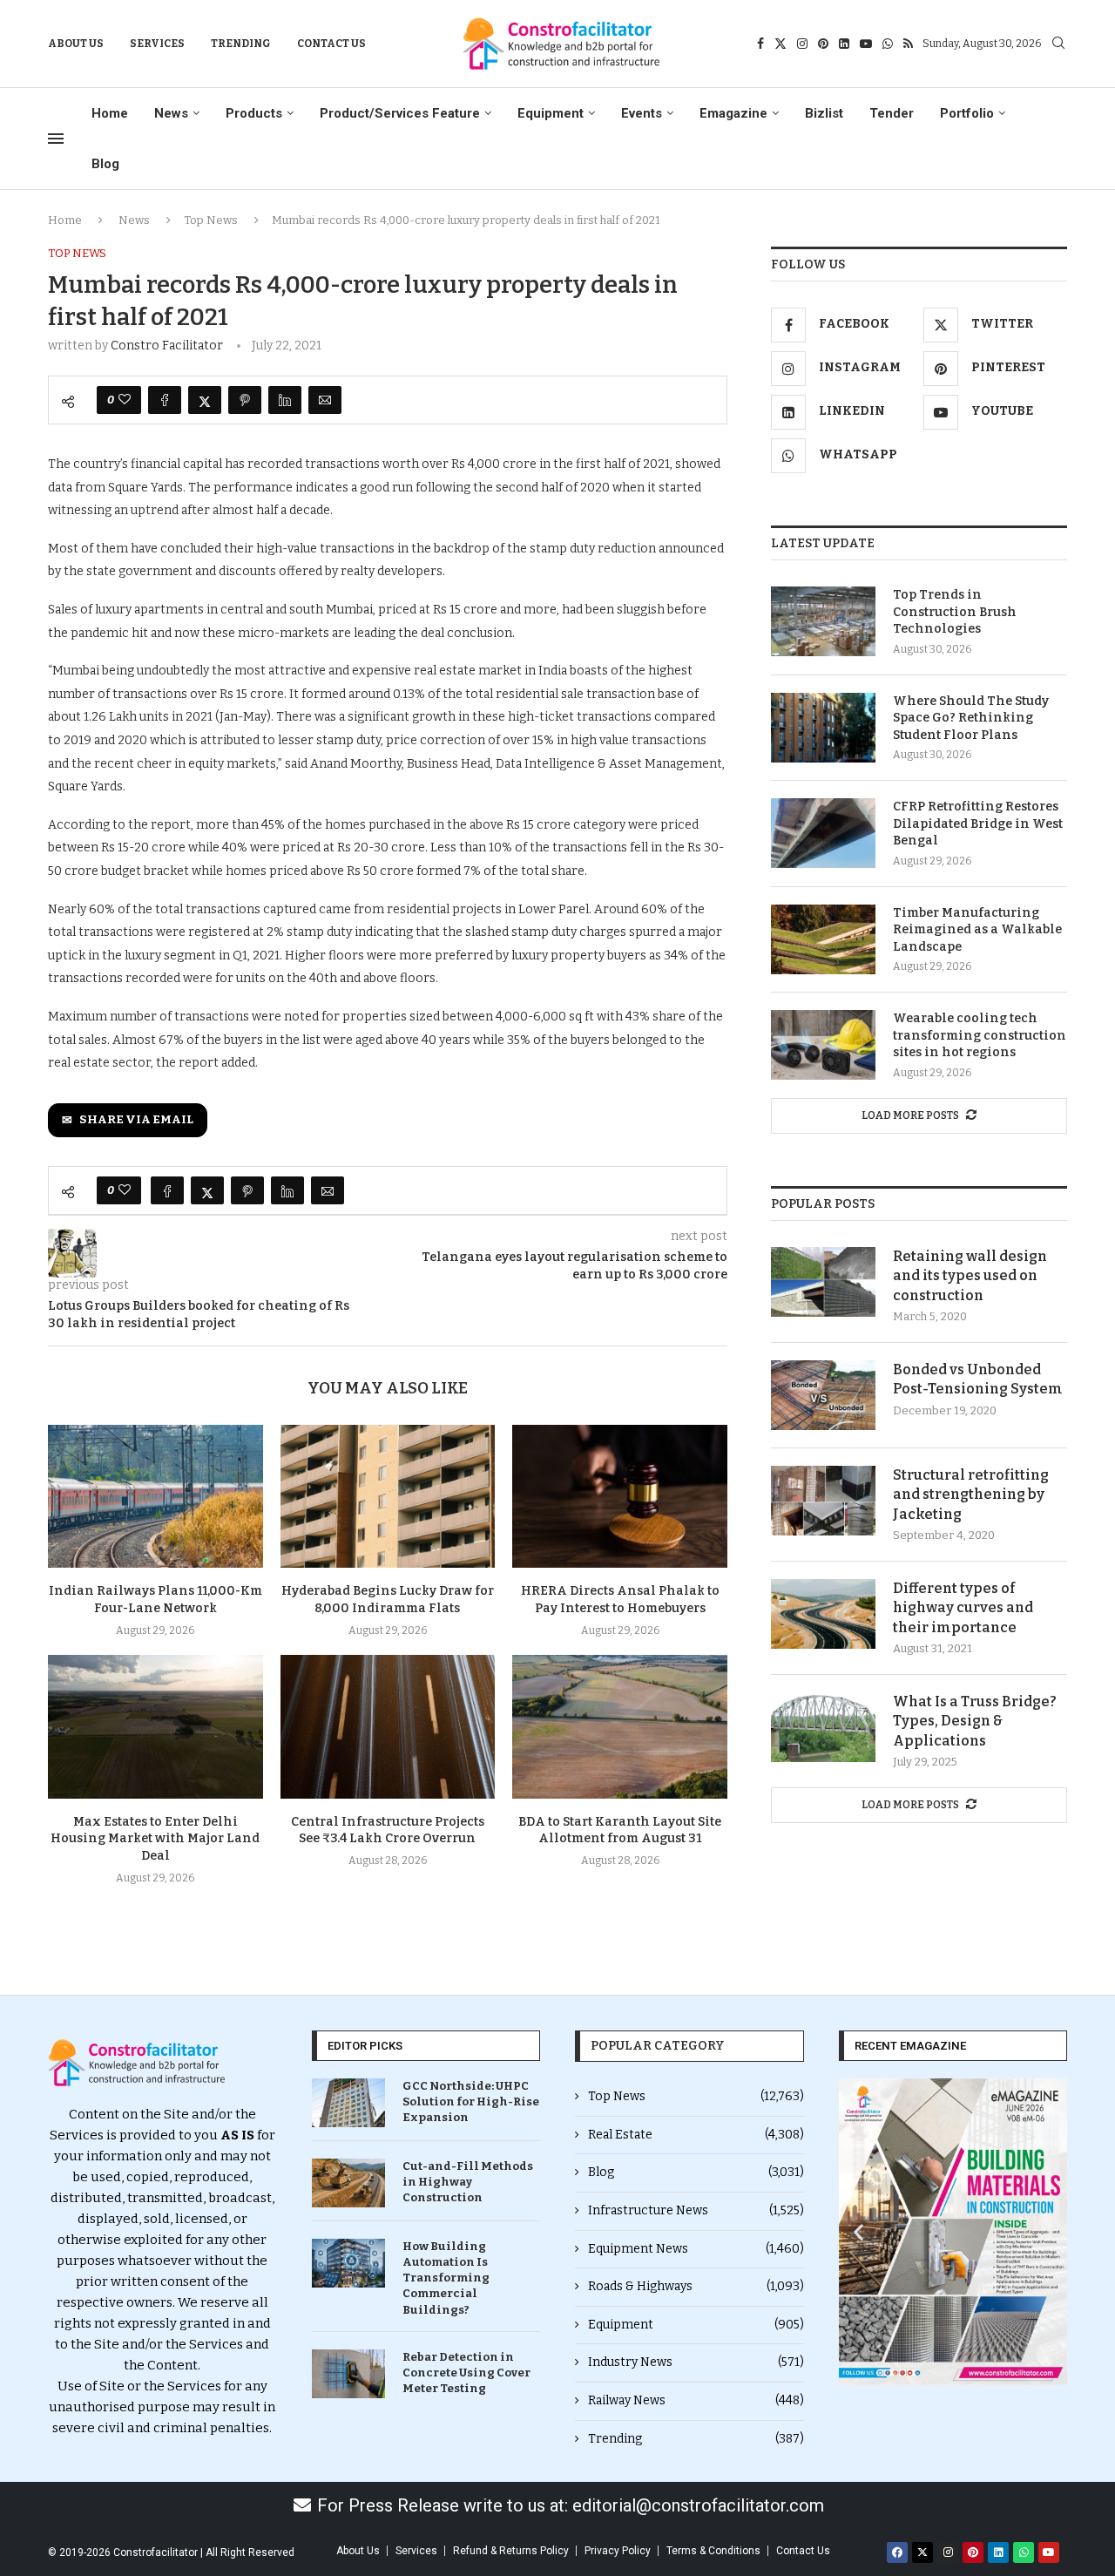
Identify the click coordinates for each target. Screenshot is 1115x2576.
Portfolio (967, 113)
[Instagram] (802, 44)
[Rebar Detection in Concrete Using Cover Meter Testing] (348, 2374)
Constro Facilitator (167, 346)
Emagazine (733, 113)
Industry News (696, 2362)
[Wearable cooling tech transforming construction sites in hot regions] (823, 1045)
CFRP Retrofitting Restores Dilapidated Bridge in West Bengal (978, 824)
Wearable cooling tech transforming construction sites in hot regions (980, 1035)
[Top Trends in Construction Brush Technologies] (823, 621)
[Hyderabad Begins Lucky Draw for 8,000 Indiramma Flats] (388, 1496)
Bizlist (824, 113)
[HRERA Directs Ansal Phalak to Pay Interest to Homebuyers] (620, 1496)
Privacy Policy (618, 2551)
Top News (211, 220)
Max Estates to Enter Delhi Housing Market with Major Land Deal (155, 1839)
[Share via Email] (325, 400)
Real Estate (696, 2135)
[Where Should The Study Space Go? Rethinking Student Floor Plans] (823, 728)
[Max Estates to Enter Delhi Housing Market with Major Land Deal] (155, 1726)
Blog (105, 164)
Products (254, 113)
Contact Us (331, 44)
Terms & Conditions (713, 2551)
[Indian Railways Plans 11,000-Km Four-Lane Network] (155, 1496)
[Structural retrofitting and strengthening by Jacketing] (823, 1501)
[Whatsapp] (888, 44)
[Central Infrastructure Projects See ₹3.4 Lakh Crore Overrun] (388, 1726)
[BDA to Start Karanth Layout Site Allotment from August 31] (620, 1726)
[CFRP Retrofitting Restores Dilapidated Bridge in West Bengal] (823, 833)
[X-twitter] (922, 2552)
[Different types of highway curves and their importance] (823, 1614)
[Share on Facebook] (165, 400)
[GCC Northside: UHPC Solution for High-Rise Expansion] (348, 2103)
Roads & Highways (696, 2286)
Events (642, 113)
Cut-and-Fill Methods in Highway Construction (468, 2182)
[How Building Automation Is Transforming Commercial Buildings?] (348, 2263)
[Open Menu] (56, 139)
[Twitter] (780, 44)
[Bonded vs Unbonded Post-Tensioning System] (823, 1395)
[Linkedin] (844, 44)
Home (110, 113)
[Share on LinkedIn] (285, 400)
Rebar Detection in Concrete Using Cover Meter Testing (466, 2373)
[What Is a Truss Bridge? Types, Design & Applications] (823, 1727)
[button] (858, 2231)
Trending (241, 44)
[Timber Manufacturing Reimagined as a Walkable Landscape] (823, 939)
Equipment (551, 113)
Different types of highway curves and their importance (963, 1608)
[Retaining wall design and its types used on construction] (823, 1282)
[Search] (1058, 44)
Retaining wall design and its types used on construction (970, 1276)
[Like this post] (125, 400)
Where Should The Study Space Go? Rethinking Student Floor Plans (971, 718)
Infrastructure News (696, 2210)
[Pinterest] (823, 44)
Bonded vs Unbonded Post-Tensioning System (978, 1379)
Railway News (696, 2400)
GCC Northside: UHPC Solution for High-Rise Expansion (471, 2101)
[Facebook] (760, 44)
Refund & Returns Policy (511, 2551)
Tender (892, 113)
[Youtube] (866, 44)
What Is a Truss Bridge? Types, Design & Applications (975, 1721)
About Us (76, 44)
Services (157, 44)
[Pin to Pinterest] (245, 400)
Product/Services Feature (400, 113)
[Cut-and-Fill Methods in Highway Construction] (348, 2183)
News (171, 113)
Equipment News (696, 2249)
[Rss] (908, 44)
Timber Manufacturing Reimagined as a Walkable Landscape (977, 930)
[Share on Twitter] (205, 400)
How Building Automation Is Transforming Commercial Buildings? (446, 2278)
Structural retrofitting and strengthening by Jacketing (971, 1495)
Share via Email (136, 1120)
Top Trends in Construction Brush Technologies (955, 612)
